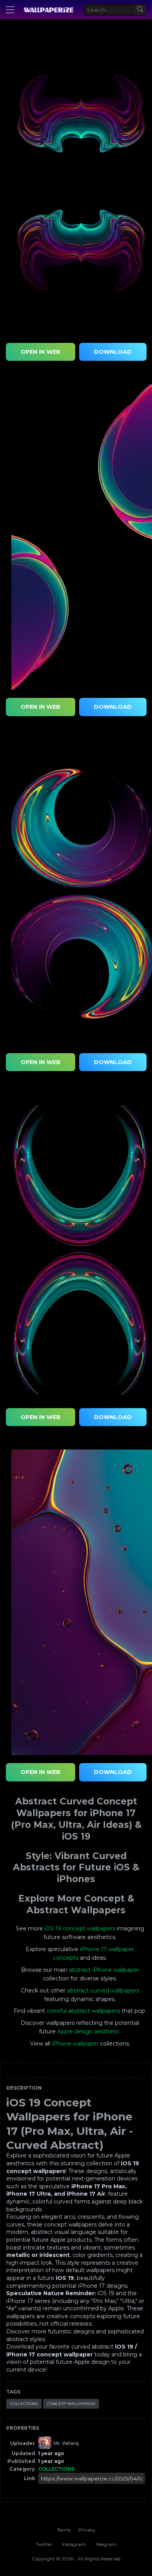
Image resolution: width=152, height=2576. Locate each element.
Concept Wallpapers (71, 2404)
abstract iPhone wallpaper (104, 1970)
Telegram (106, 2544)
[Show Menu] (10, 10)
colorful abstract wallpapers (83, 2011)
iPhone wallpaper (75, 2044)
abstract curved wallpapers (103, 1991)
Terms (64, 2530)
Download (113, 352)
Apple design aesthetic (88, 2031)
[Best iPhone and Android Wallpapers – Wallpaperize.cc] (48, 10)
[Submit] (140, 10)
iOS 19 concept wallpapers (80, 1928)
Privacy (87, 2530)
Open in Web (41, 352)
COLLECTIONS (24, 2404)
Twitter (44, 2544)
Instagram (74, 2544)
